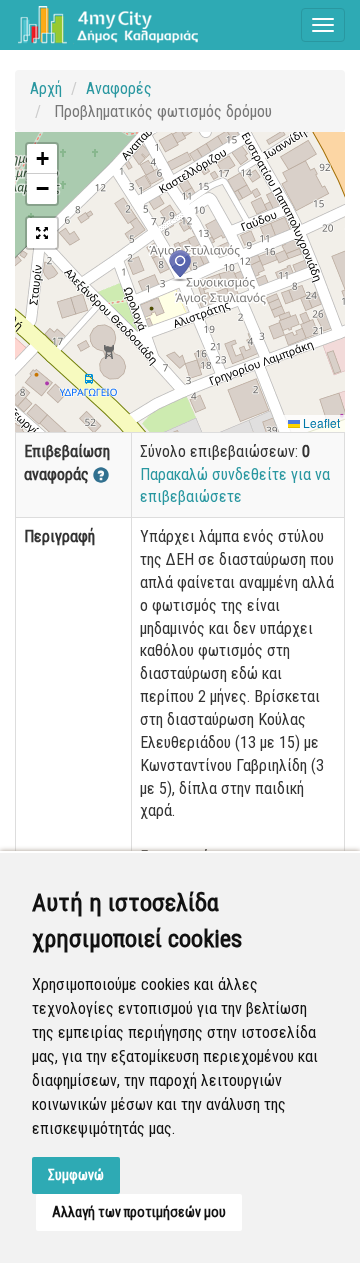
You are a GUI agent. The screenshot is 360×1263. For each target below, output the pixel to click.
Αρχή (46, 88)
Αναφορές (119, 88)
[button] (180, 266)
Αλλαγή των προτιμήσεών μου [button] (139, 1212)
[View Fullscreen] (42, 233)
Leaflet (320, 422)
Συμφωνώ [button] (76, 1175)
